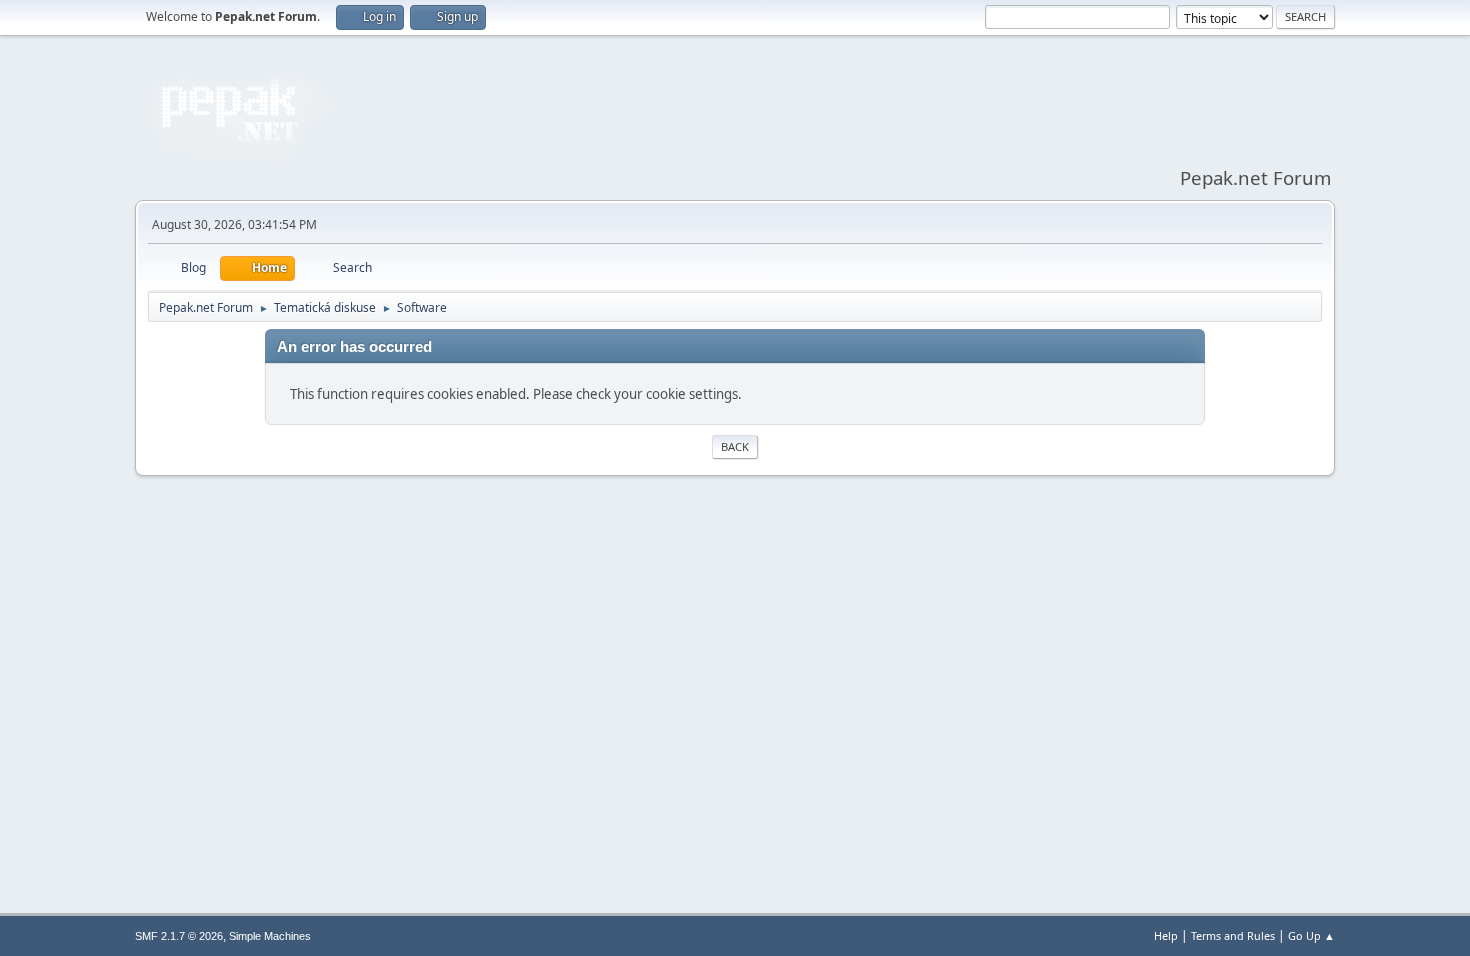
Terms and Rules (1233, 935)
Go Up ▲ (1311, 935)
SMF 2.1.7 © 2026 (179, 936)
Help (1166, 935)
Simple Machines (270, 936)
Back (735, 446)
